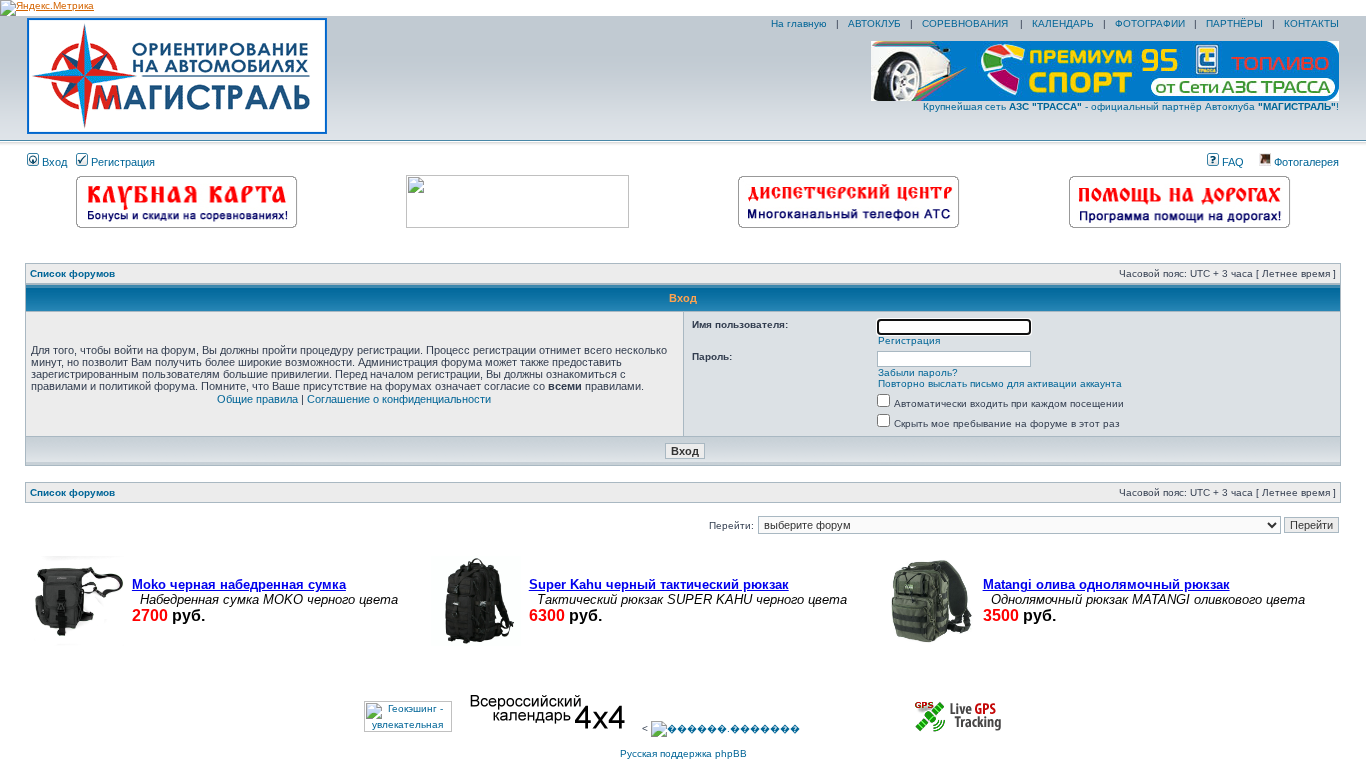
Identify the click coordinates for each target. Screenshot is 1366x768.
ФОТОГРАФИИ (1150, 23)
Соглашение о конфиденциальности (399, 399)
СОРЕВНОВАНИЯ (966, 23)
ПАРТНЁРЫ (1234, 23)
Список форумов (72, 273)
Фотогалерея (1305, 162)
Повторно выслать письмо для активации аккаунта (1000, 383)
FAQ (1231, 162)
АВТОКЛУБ (874, 23)
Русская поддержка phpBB (683, 753)
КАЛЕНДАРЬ (1063, 23)
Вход (53, 162)
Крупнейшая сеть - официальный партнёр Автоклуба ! (1131, 106)
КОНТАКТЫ (1311, 23)
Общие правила (257, 399)
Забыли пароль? (918, 372)
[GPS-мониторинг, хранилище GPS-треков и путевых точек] (959, 728)
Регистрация (121, 162)
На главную (797, 23)
